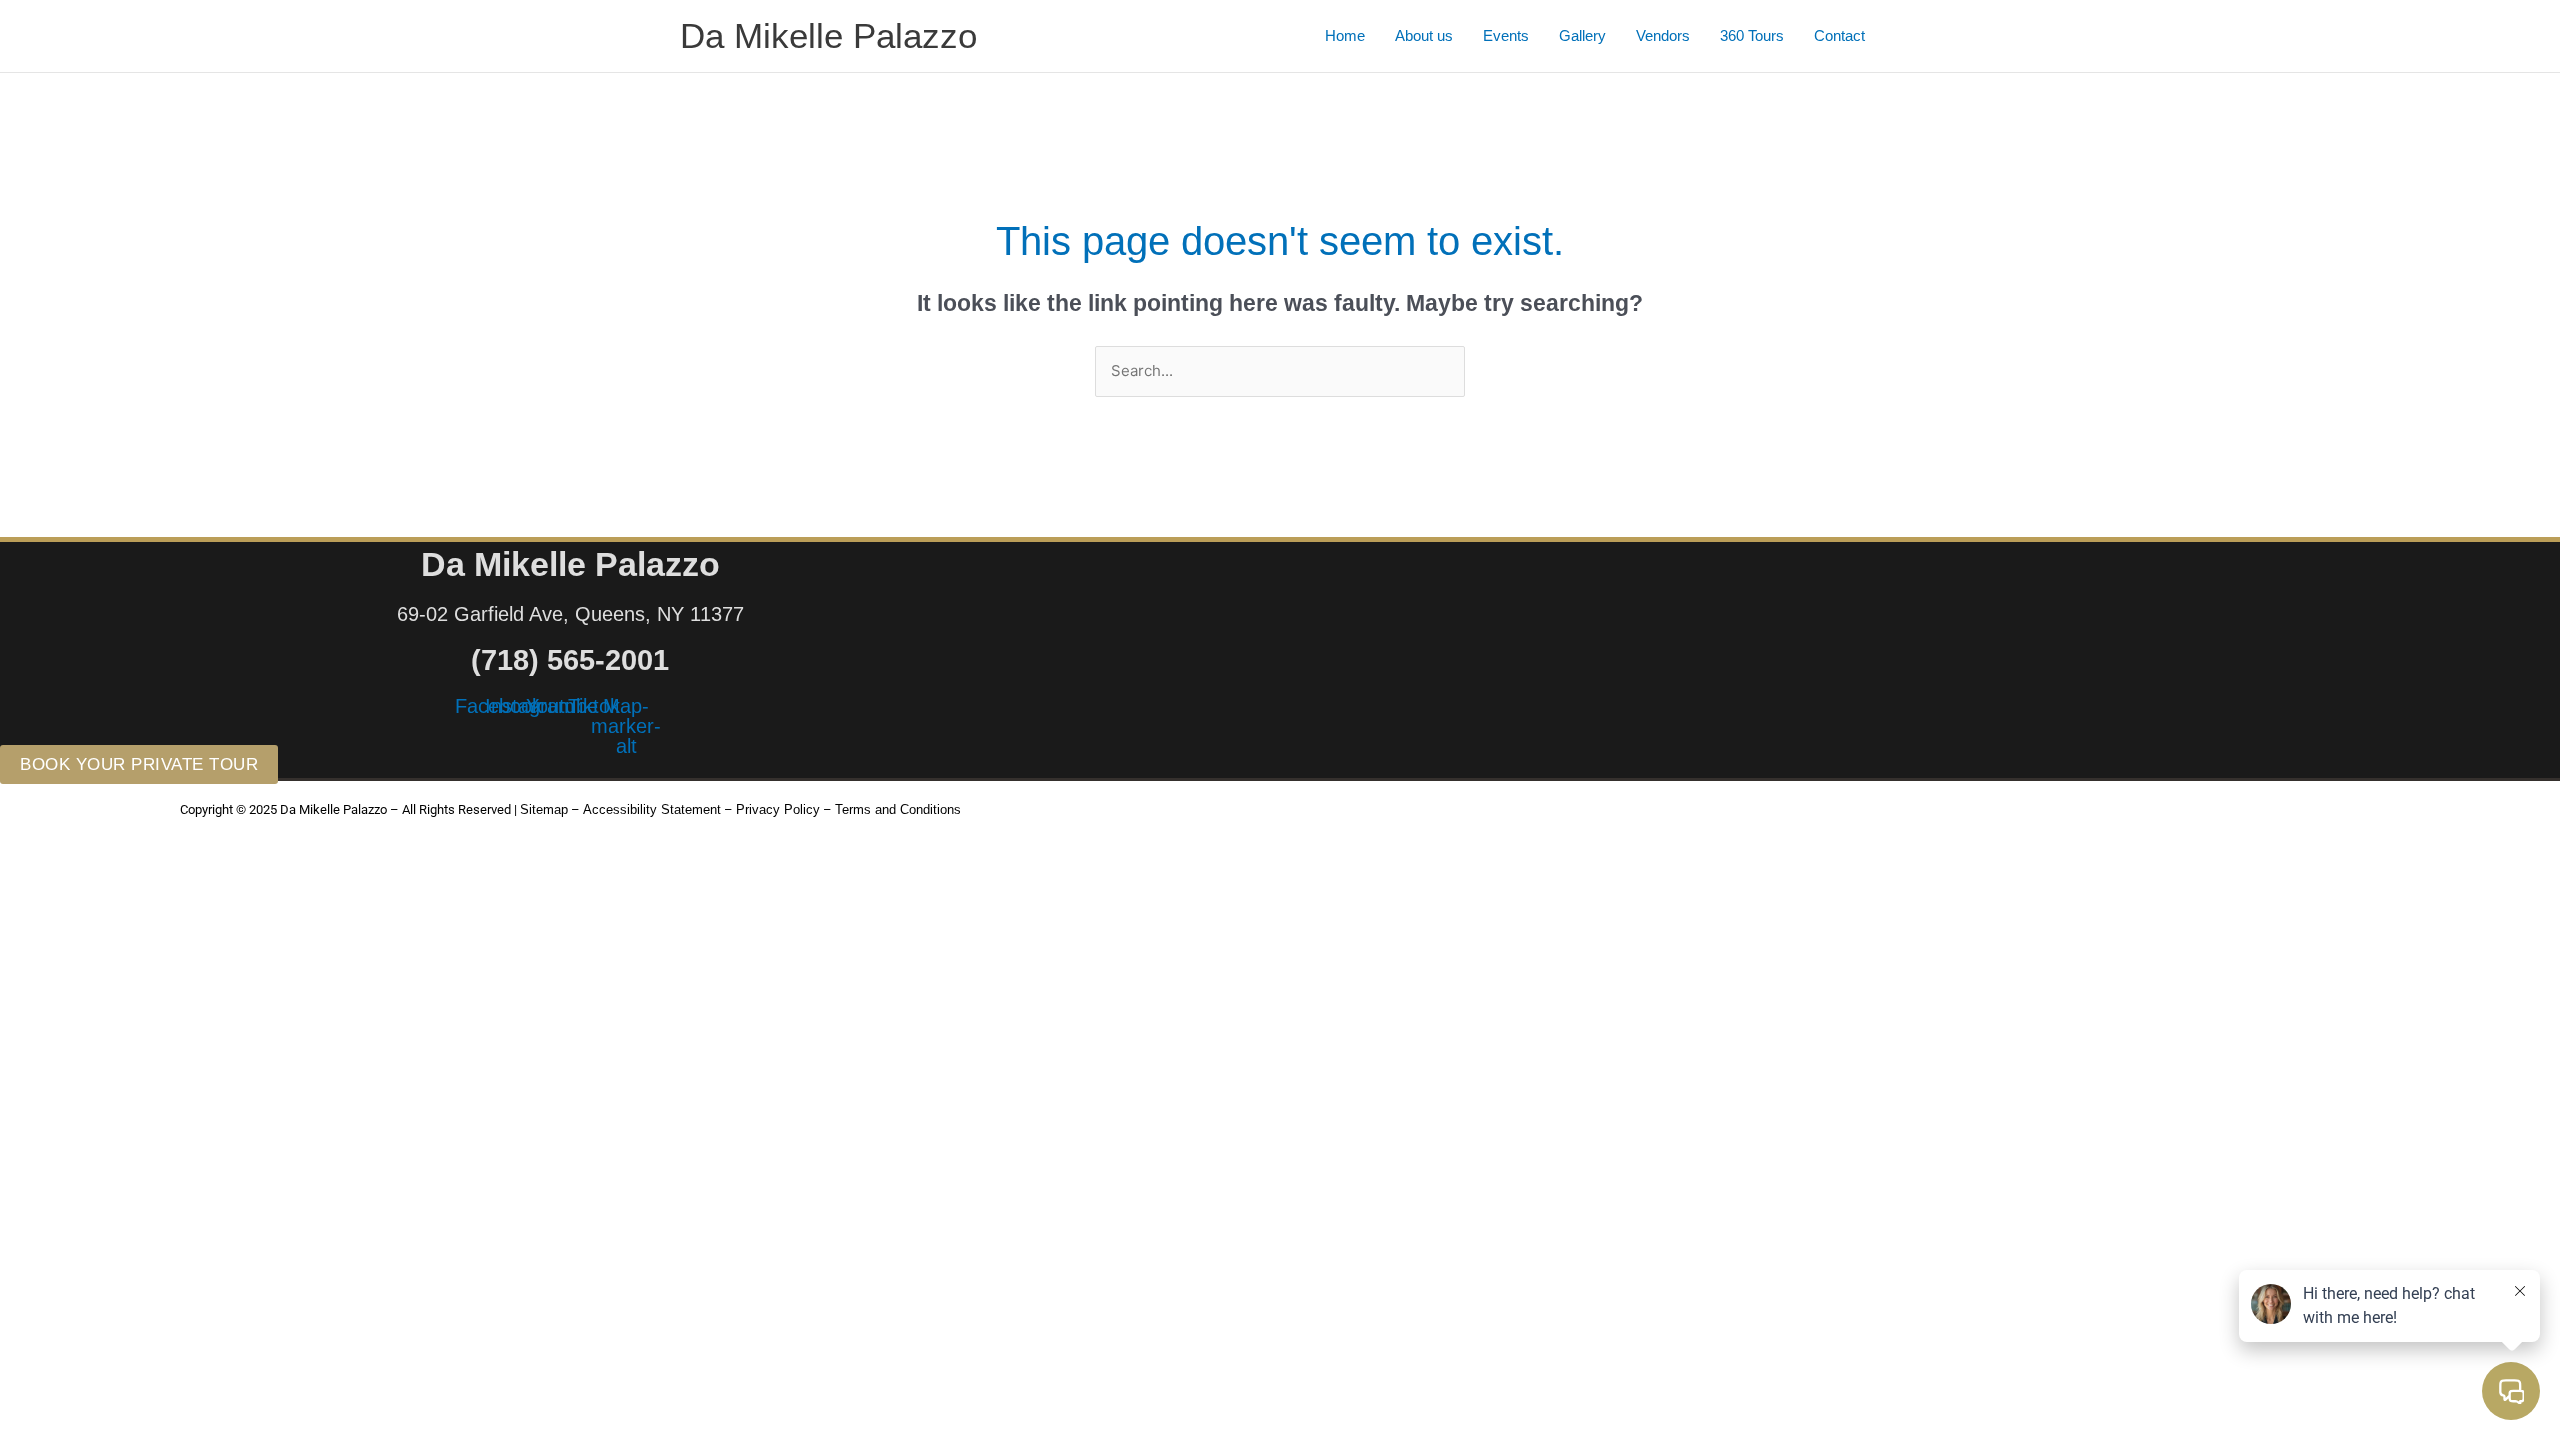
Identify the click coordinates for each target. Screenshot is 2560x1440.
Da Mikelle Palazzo (828, 35)
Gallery (1582, 35)
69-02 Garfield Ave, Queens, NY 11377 (570, 614)
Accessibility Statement (652, 809)
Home (1345, 35)
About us (1424, 35)
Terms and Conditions (898, 809)
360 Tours (1752, 35)
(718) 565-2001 (570, 660)
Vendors (1663, 35)
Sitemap (544, 809)
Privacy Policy (778, 809)
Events (1506, 35)
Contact (1839, 35)
